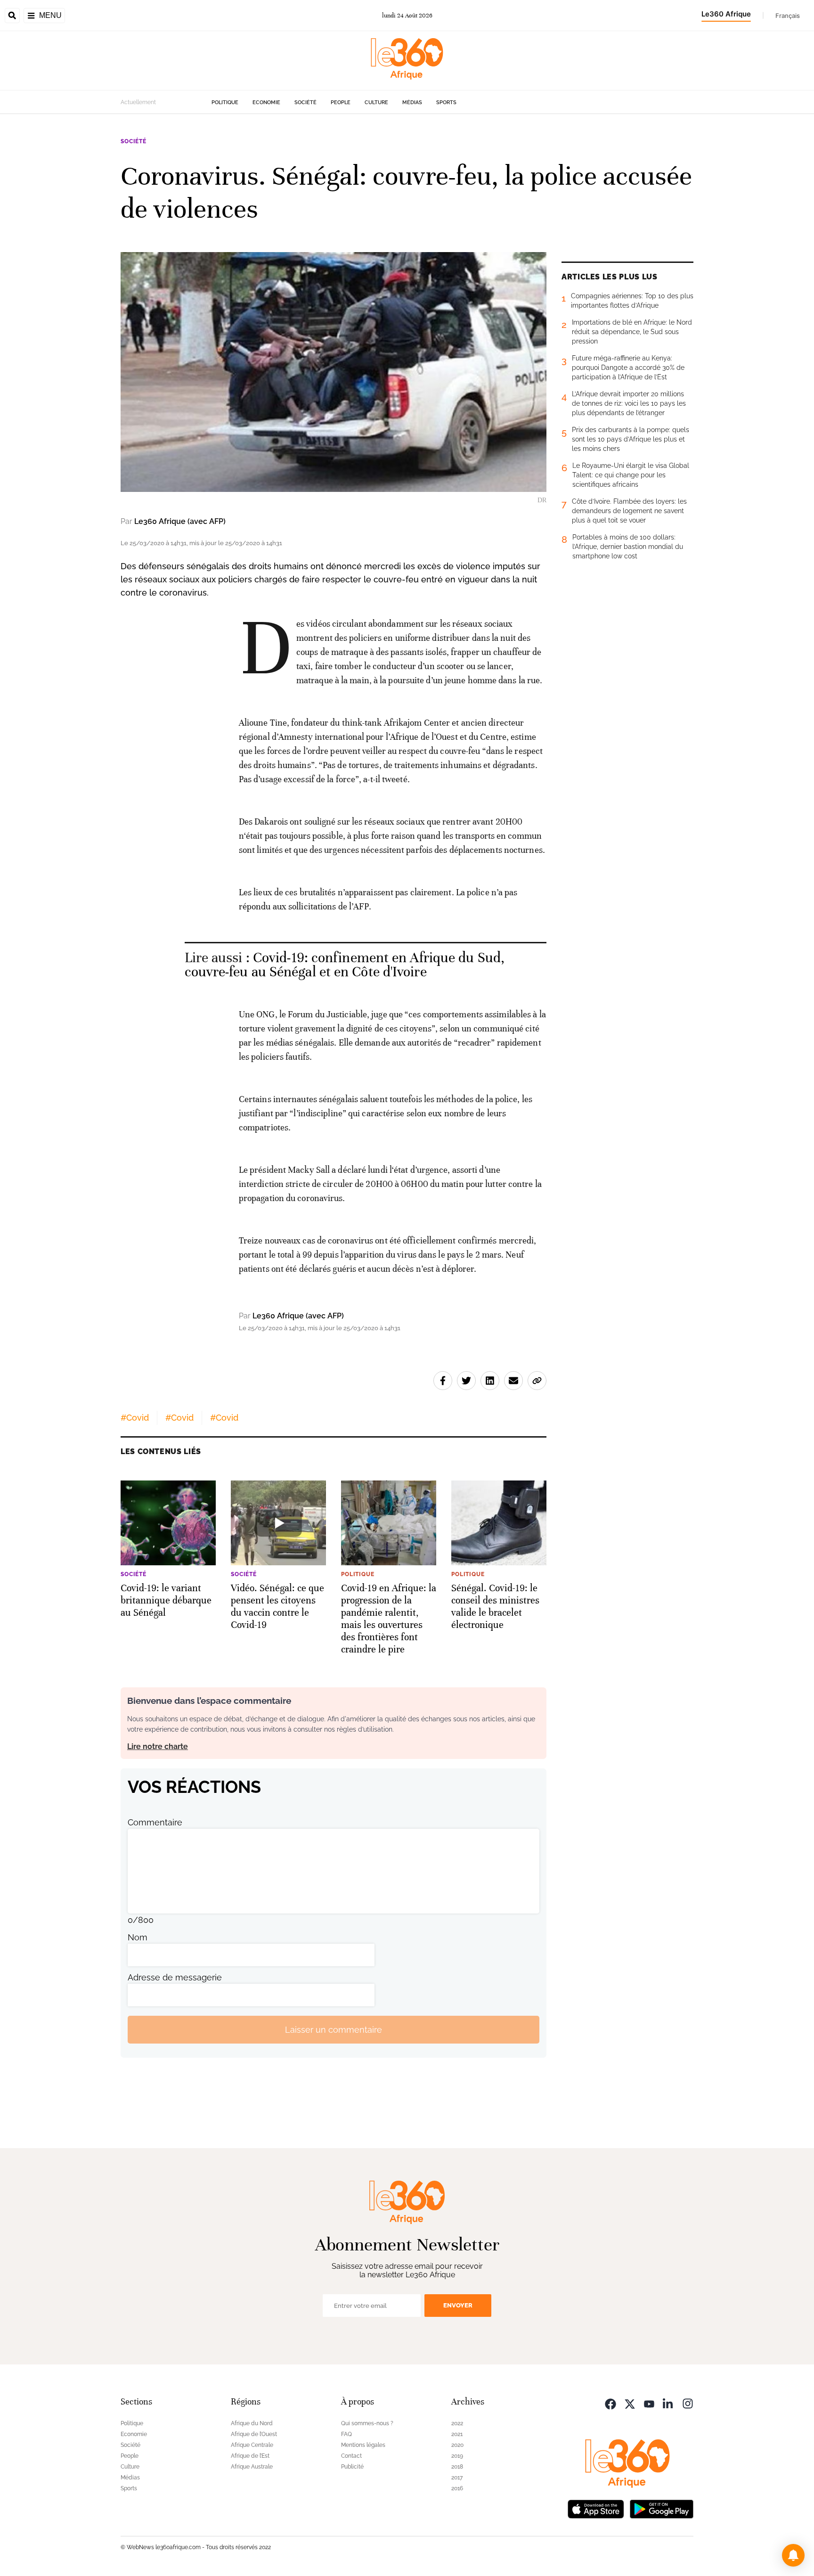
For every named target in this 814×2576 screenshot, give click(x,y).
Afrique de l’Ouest (254, 2434)
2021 (457, 2434)
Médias (412, 102)
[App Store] (596, 2508)
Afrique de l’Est (250, 2456)
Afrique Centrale (252, 2445)
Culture (376, 102)
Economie (266, 102)
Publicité (352, 2467)
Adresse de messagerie (175, 1977)
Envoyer (458, 2305)
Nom (138, 1937)
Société (305, 102)
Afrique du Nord (252, 2423)
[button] (793, 2555)
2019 (457, 2456)
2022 (457, 2423)
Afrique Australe (252, 2467)
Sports (446, 102)
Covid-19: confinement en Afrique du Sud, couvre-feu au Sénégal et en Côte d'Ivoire (345, 965)
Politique (225, 102)
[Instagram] (688, 2403)
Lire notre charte (158, 1746)
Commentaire (155, 1822)
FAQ (346, 2434)
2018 (457, 2467)
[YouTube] (649, 2403)
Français (788, 16)
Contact (351, 2456)
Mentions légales (363, 2445)
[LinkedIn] (668, 2403)
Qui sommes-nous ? (367, 2423)
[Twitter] (630, 2403)
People (341, 102)
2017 (457, 2478)
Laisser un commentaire (334, 2030)
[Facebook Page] (610, 2403)
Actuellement (138, 102)
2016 (457, 2488)
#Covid (135, 1418)
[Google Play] (661, 2508)
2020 (457, 2445)
